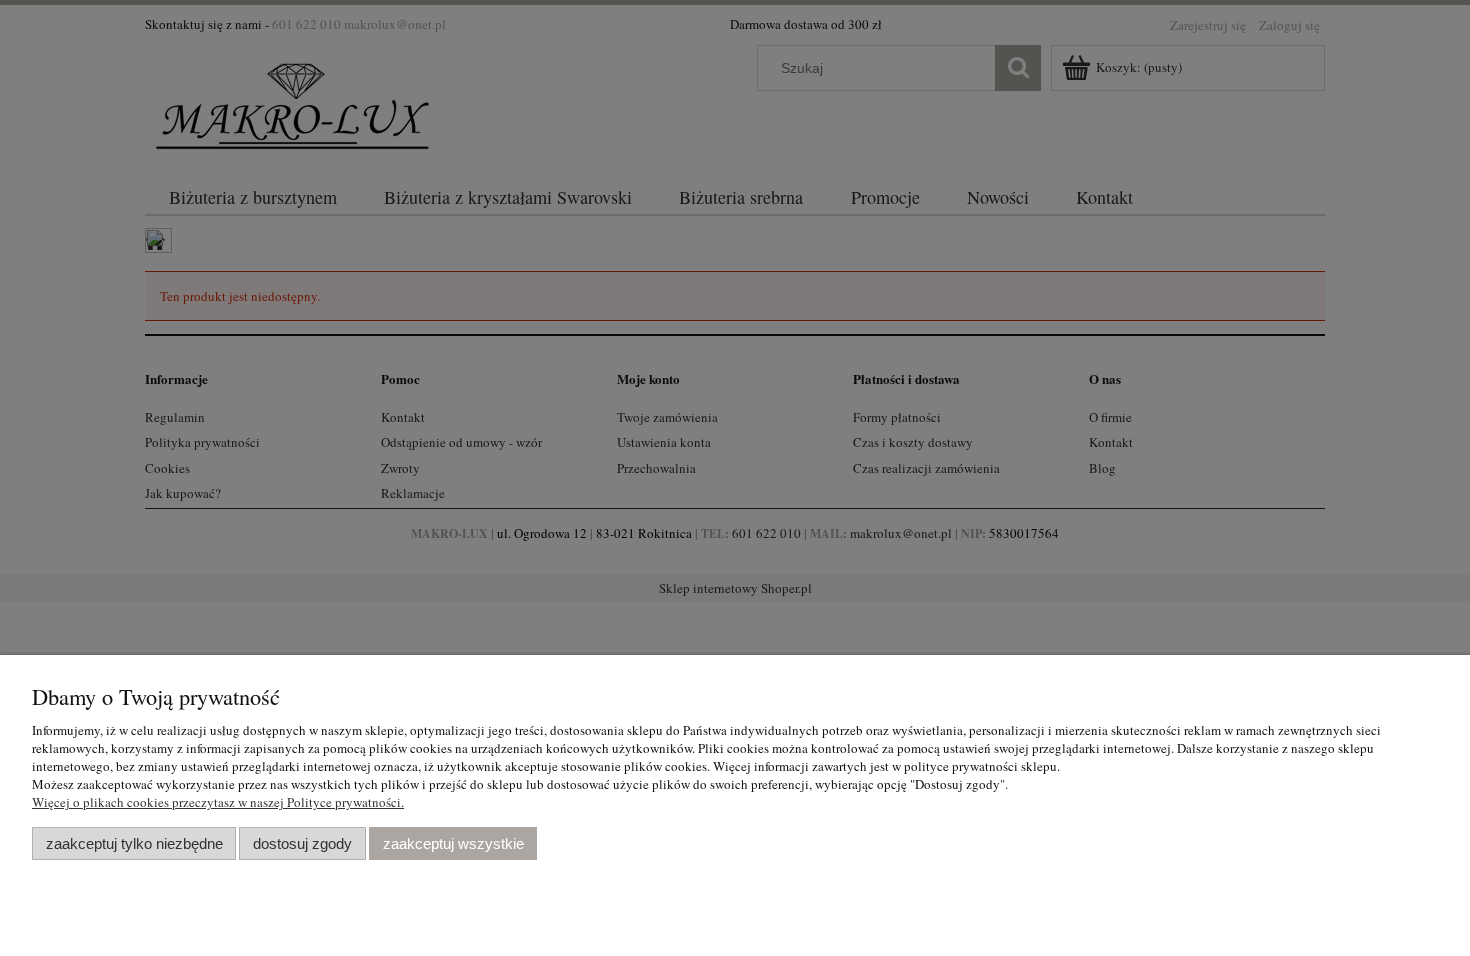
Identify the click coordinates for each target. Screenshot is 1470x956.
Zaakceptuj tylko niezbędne (134, 843)
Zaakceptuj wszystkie (453, 843)
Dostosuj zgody (302, 843)
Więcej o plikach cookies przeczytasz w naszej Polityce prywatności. (218, 802)
